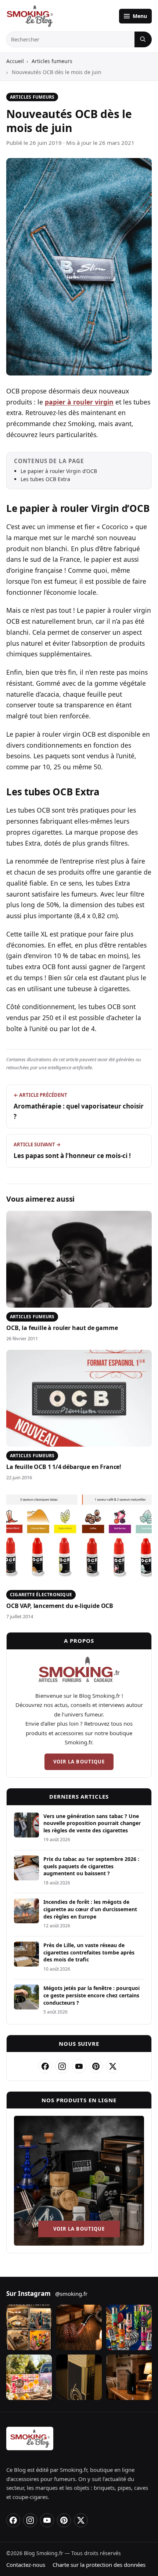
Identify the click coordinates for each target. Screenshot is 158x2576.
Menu (140, 16)
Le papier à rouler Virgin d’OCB (59, 471)
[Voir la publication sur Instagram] (29, 2327)
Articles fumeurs (52, 61)
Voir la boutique (79, 1762)
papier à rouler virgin (79, 402)
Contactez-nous (26, 2565)
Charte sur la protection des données (99, 2565)
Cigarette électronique (41, 1595)
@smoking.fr (71, 2294)
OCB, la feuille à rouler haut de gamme (62, 1328)
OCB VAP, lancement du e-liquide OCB (60, 1606)
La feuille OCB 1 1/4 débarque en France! (64, 1467)
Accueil (15, 61)
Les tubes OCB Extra (45, 479)
